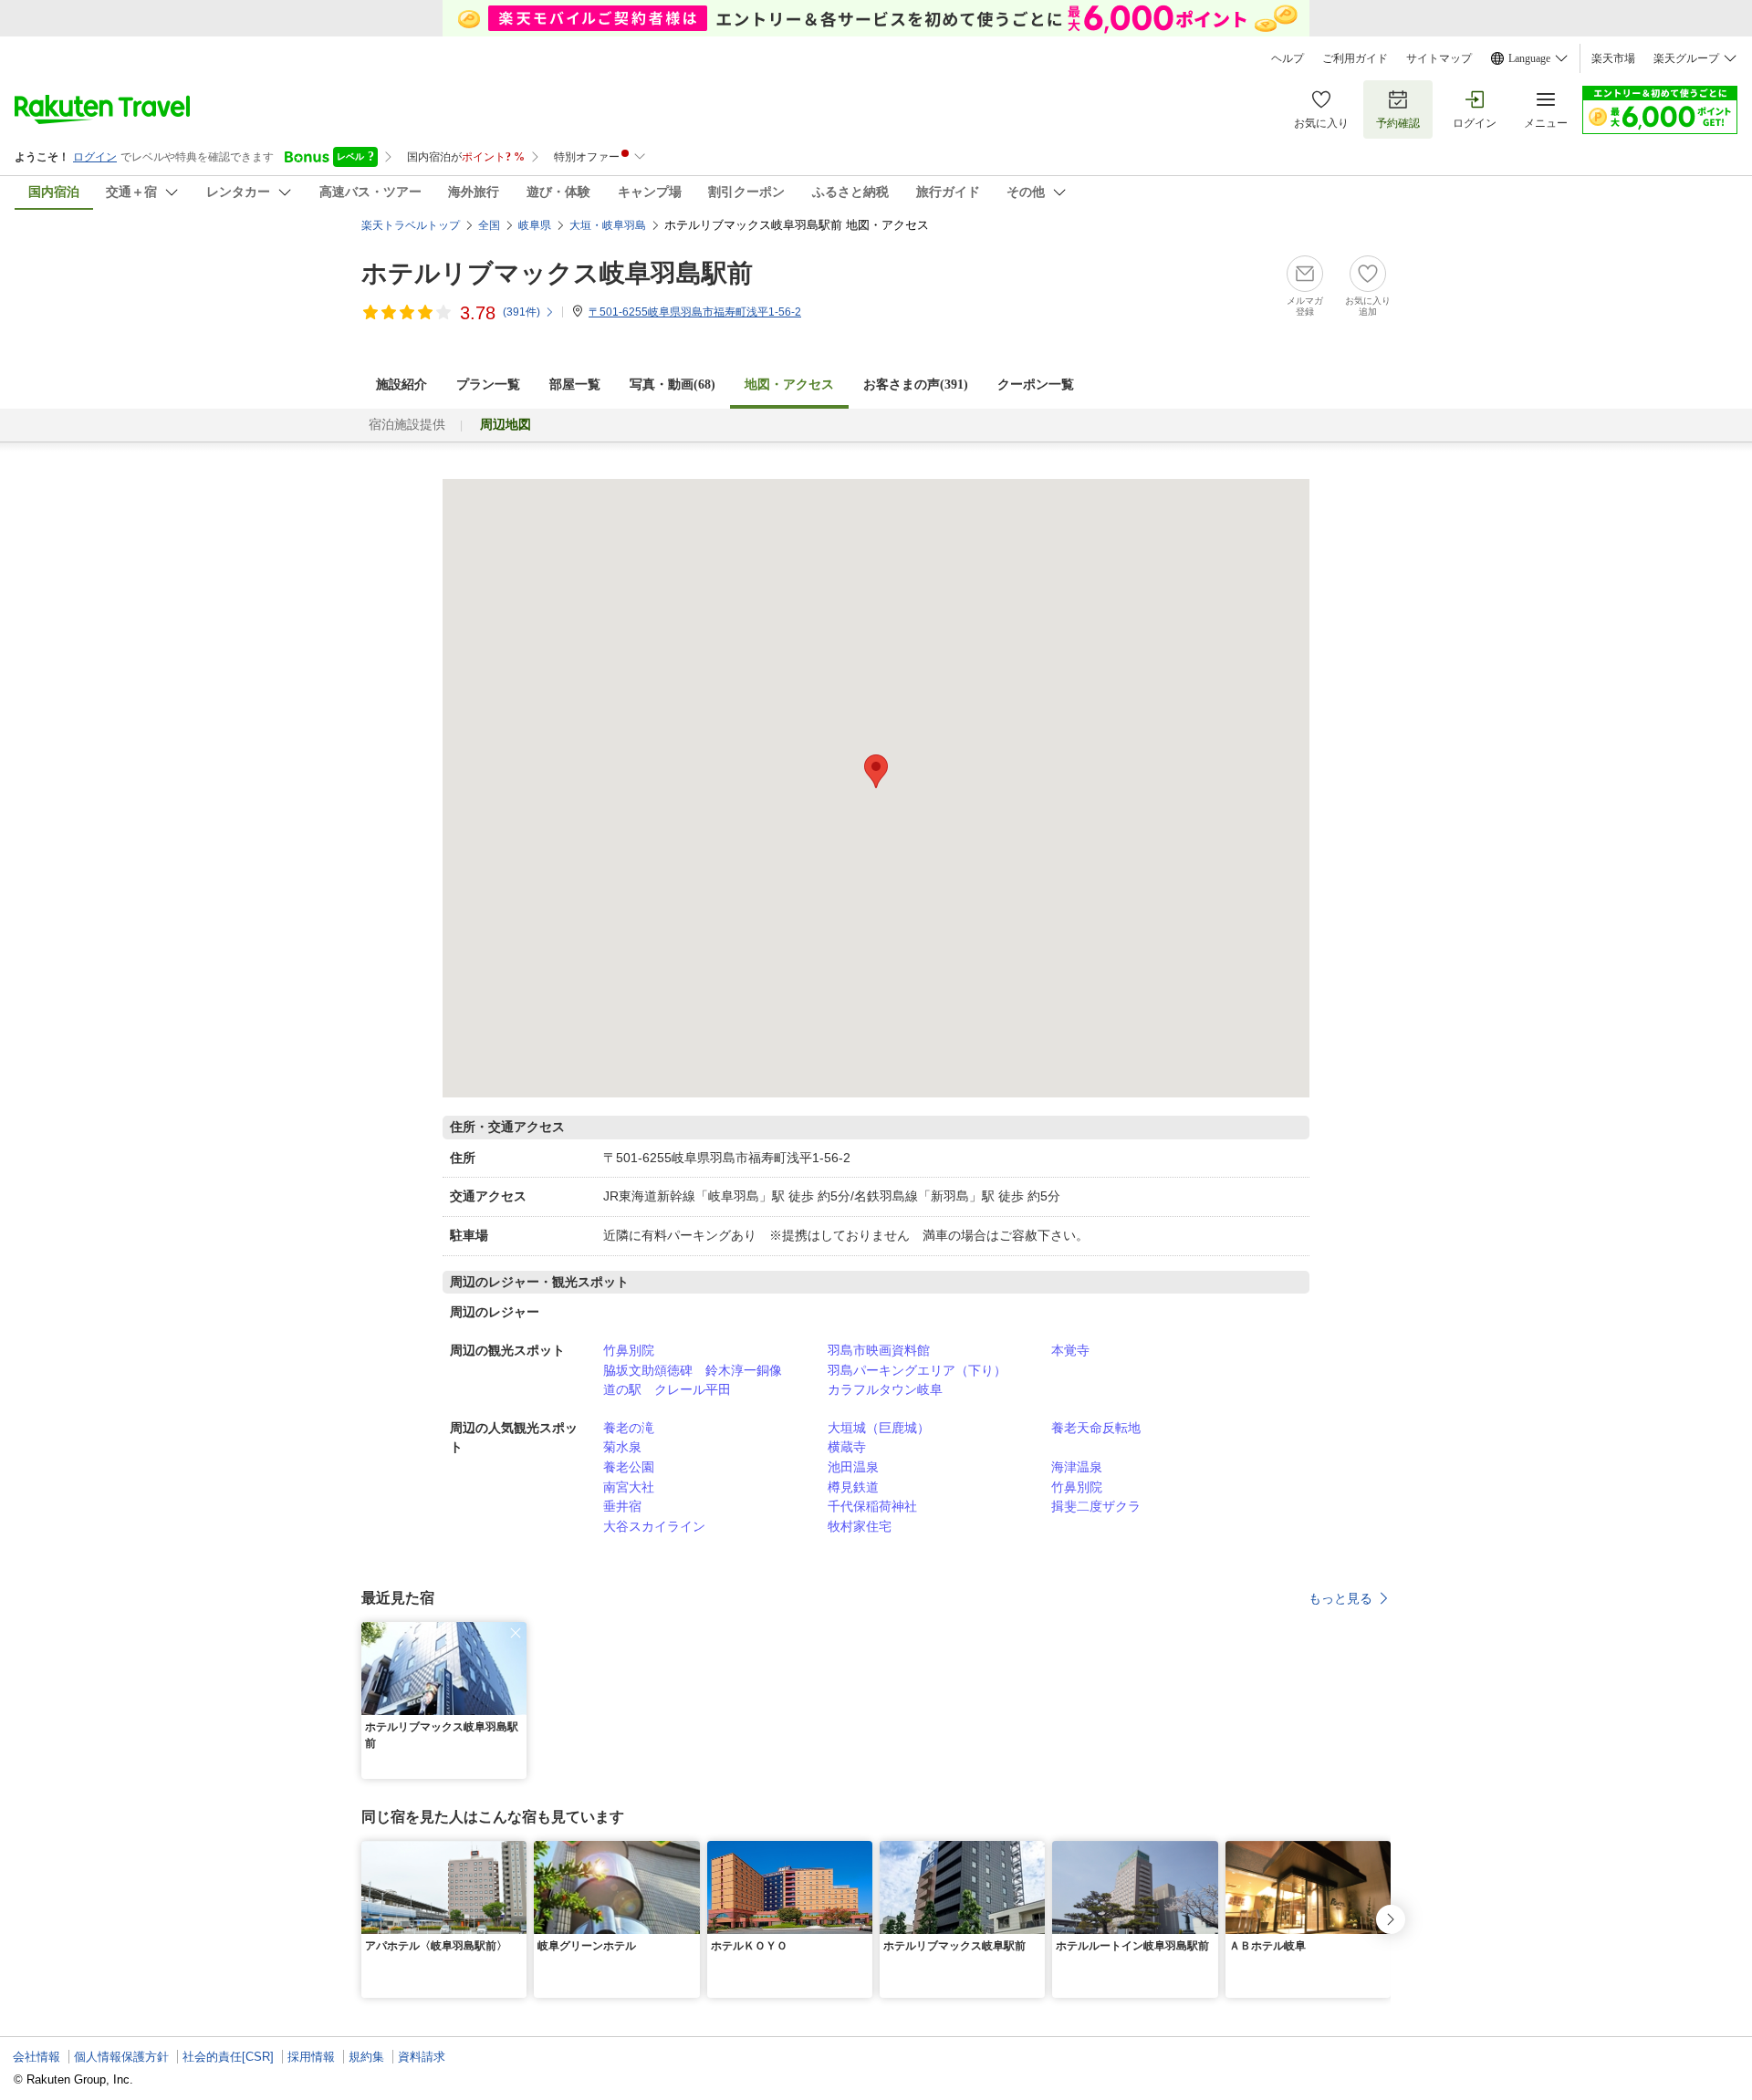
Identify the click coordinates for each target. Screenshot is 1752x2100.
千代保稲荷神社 (872, 1506)
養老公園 (629, 1467)
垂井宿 (622, 1506)
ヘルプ (1288, 58)
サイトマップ (1439, 58)
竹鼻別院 (629, 1350)
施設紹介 (401, 385)
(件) (521, 312)
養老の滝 (629, 1428)
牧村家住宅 (860, 1526)
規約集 (366, 2057)
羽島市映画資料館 (879, 1350)
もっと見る (1340, 1598)
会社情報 (36, 2057)
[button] (516, 1633)
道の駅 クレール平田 (667, 1389)
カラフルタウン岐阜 (885, 1389)
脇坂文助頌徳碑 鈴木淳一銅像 (693, 1370)
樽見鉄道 (853, 1487)
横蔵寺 (847, 1447)
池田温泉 (853, 1467)
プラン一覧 (488, 385)
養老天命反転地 (1096, 1428)
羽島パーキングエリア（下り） (917, 1370)
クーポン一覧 (1036, 385)
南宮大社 (629, 1487)
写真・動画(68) (673, 385)
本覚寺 (1070, 1350)
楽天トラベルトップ (411, 225)
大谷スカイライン (654, 1526)
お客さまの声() (916, 385)
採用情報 (311, 2057)
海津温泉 (1077, 1467)
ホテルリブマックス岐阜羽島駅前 (557, 273)
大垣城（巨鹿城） (879, 1428)
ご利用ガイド (1355, 58)
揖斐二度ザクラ (1096, 1506)
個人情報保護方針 (121, 2057)
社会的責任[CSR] (228, 2057)
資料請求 (422, 2057)
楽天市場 (1613, 58)
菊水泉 (622, 1447)
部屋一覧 (575, 385)
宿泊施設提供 (407, 425)
